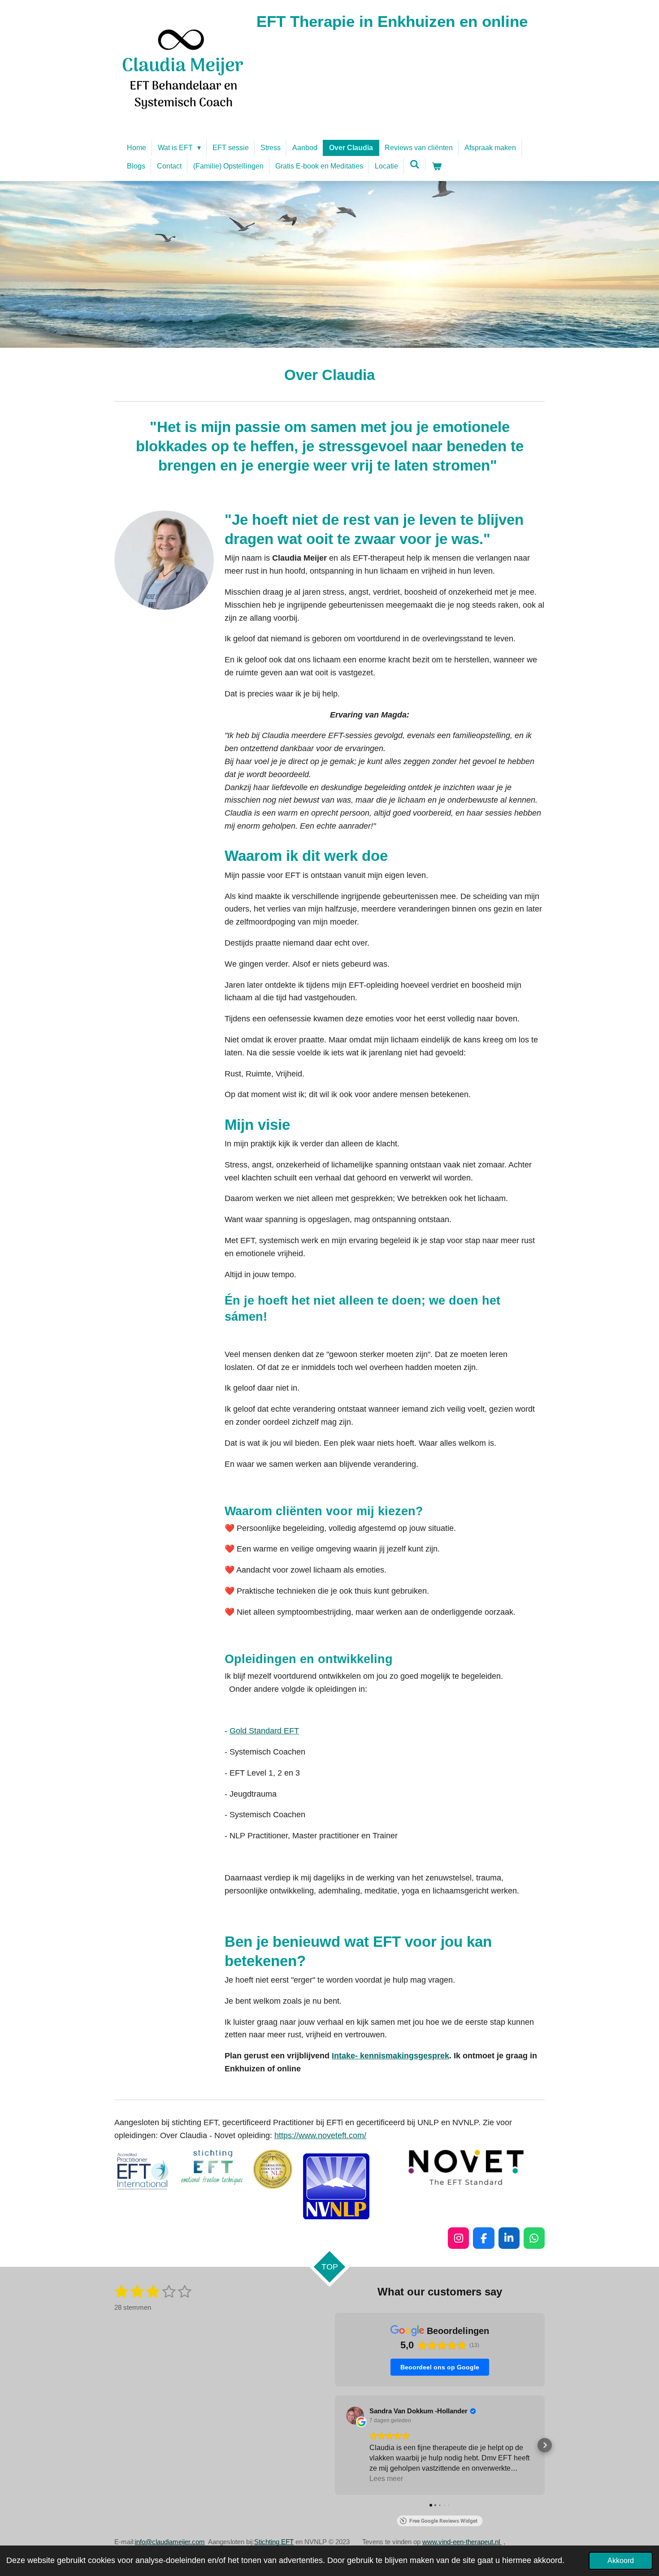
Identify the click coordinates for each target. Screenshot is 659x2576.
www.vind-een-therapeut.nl (462, 2542)
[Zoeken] (415, 164)
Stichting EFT (274, 2542)
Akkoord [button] (621, 2560)
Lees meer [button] (386, 2479)
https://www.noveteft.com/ (320, 2135)
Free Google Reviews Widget (443, 2521)
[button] (335, 2445)
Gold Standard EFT (264, 1731)
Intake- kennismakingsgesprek (390, 2056)
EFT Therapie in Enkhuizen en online (392, 21)
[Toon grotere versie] (164, 560)
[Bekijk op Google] (355, 2416)
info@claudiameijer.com (170, 2542)
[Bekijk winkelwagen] (436, 166)
